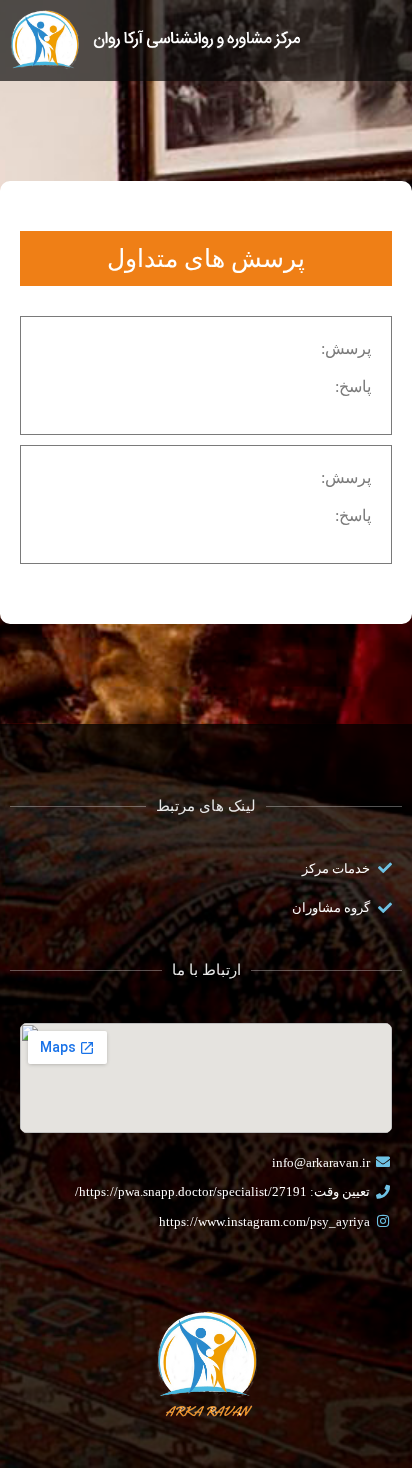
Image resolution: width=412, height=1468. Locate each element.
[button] (367, 32)
